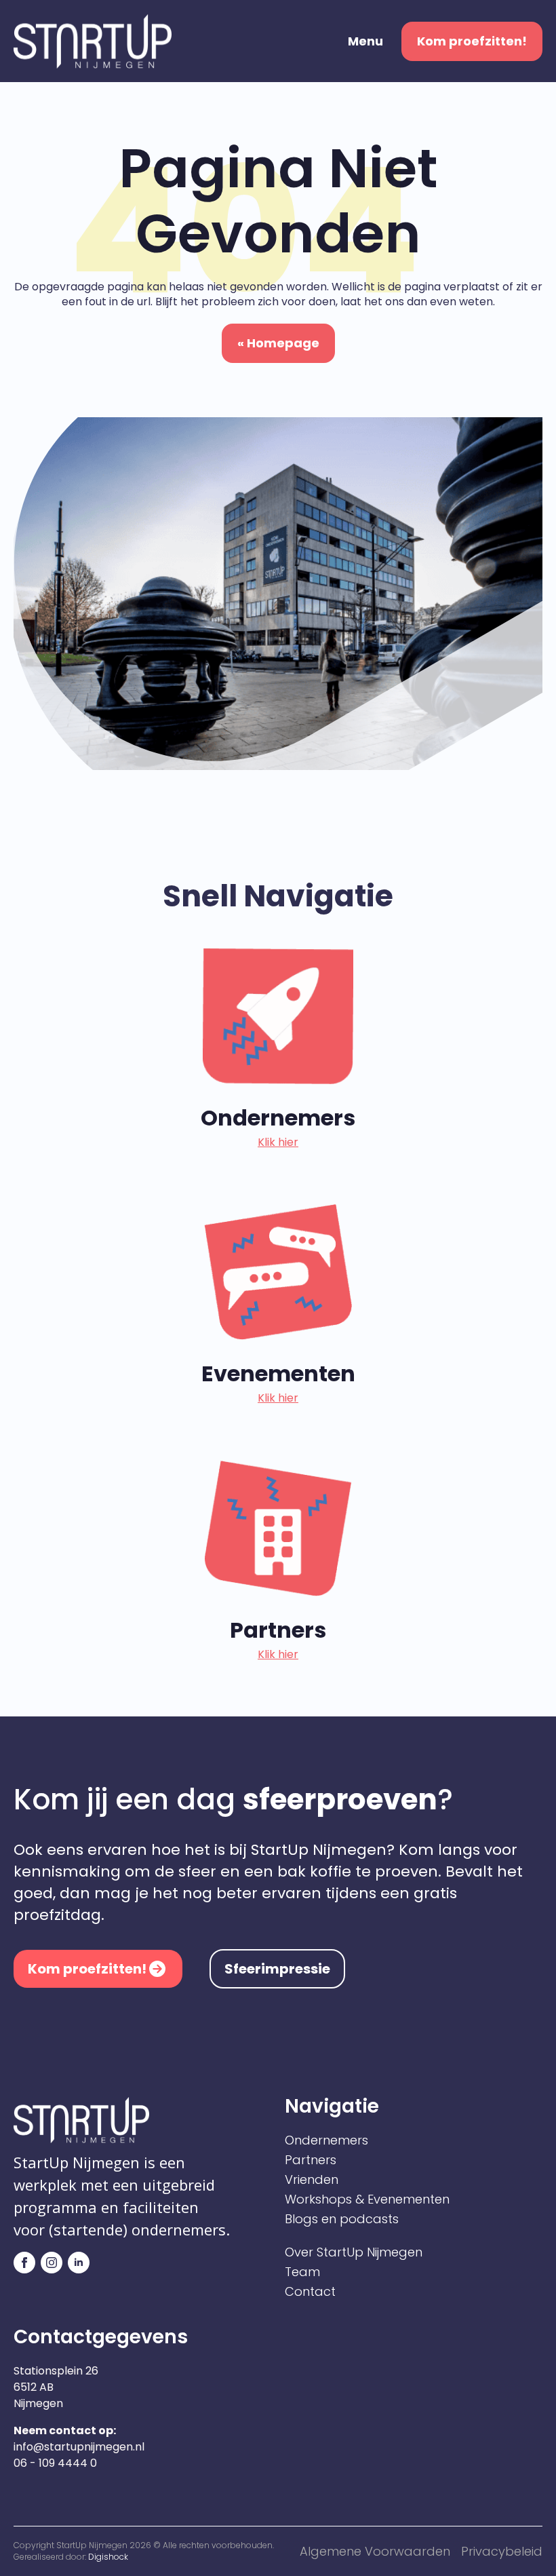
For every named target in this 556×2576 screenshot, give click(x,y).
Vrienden (312, 2180)
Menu (365, 41)
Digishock (108, 2557)
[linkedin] (79, 2263)
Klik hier (278, 1142)
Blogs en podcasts (342, 2219)
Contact (310, 2292)
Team (302, 2272)
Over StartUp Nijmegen (354, 2252)
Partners (311, 2160)
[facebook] (24, 2263)
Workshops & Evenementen (367, 2199)
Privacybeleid (502, 2551)
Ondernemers (326, 2140)
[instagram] (52, 2263)
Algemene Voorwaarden (375, 2551)
